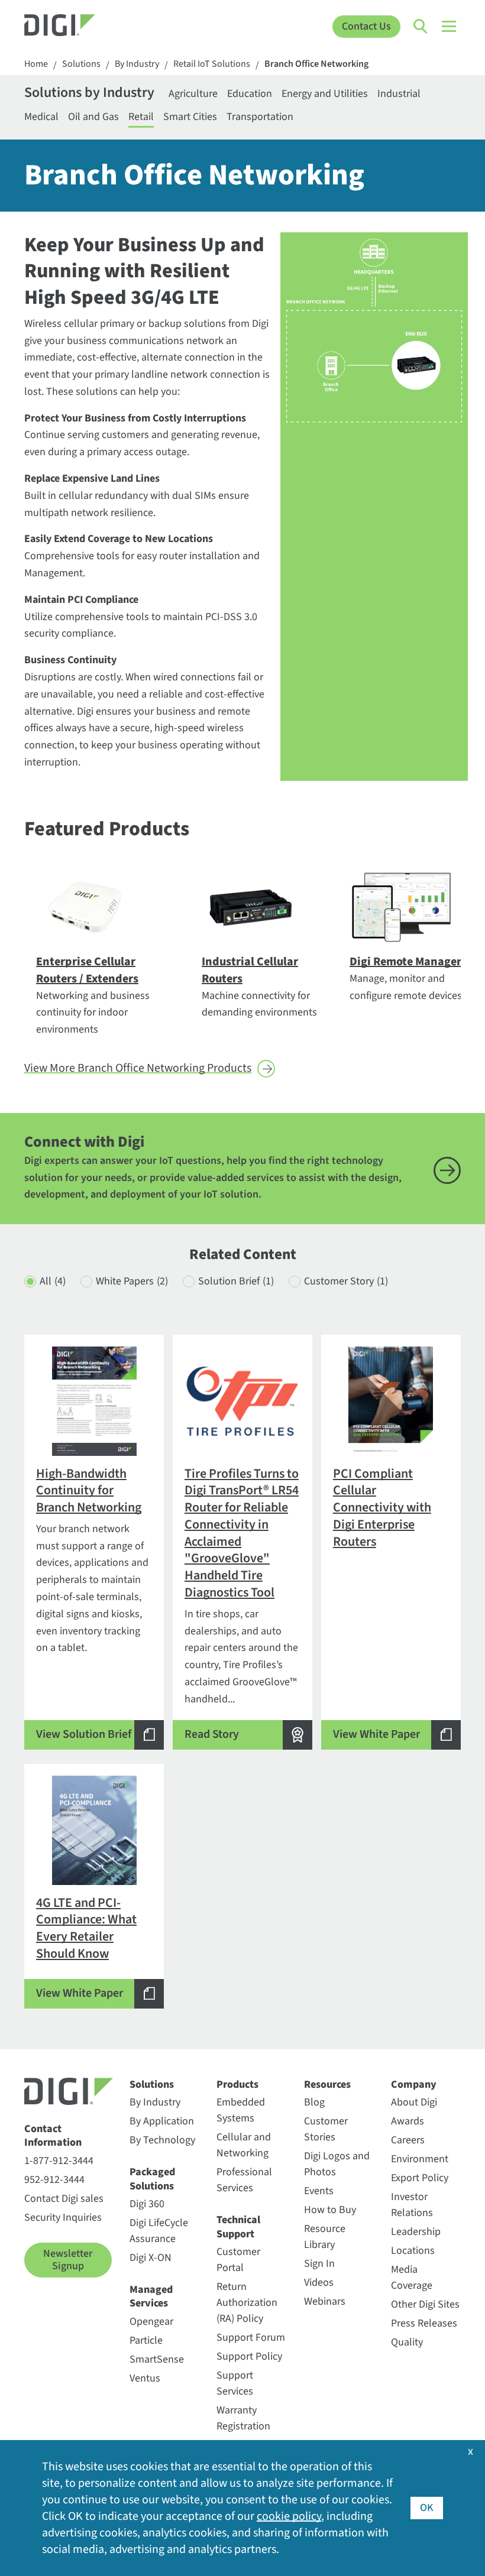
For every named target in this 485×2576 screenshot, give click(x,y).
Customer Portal (238, 2260)
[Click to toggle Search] (421, 27)
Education (250, 94)
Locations (413, 2251)
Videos (319, 2283)
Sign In (319, 2264)
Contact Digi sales (64, 2199)
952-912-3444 (54, 2180)
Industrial (399, 94)
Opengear (151, 2322)
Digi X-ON (151, 2258)
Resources (327, 2085)
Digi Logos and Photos (337, 2164)
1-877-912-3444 (59, 2161)
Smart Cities (190, 117)
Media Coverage (412, 2277)
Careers (408, 2140)
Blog (314, 2102)
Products (237, 2085)
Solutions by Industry (89, 94)
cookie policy (289, 2516)
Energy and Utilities (325, 94)
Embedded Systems (241, 2110)
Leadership (416, 2232)
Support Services (235, 2383)
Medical (41, 117)
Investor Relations (412, 2205)
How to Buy (330, 2210)
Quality (407, 2342)
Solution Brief (236, 1281)
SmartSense (157, 2359)
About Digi (414, 2102)
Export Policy (420, 2178)
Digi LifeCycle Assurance (159, 2231)
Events (319, 2191)
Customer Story (346, 1281)
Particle (146, 2340)
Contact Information (53, 2136)
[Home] (79, 27)
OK (427, 2508)
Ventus (145, 2378)
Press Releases (424, 2323)
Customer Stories (326, 2129)
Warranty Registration (243, 2418)
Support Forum (251, 2337)
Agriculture (193, 94)
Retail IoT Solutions (212, 64)
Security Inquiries (63, 2217)
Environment (420, 2159)
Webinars (325, 2301)
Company (414, 2085)
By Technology (162, 2140)
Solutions (81, 64)
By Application (162, 2121)
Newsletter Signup (68, 2260)
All (53, 1281)
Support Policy (249, 2356)
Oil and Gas (93, 117)
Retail (141, 117)
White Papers (132, 1281)
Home (36, 64)
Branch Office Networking (316, 64)
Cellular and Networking (244, 2145)
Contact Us (366, 26)
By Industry (137, 64)
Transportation (260, 117)
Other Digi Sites (425, 2304)
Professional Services (244, 2180)
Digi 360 (147, 2204)
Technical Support (238, 2227)
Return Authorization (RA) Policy (247, 2303)
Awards (408, 2121)
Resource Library (325, 2237)
